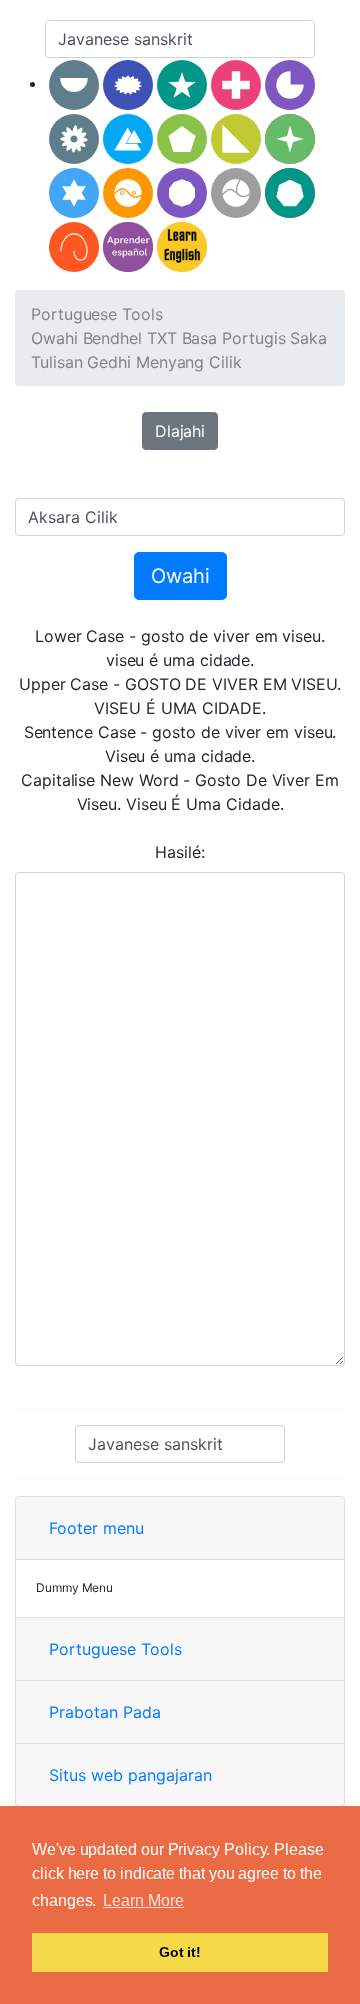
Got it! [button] (180, 1952)
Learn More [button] (143, 1900)
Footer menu (96, 1528)
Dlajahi (180, 431)
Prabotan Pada (105, 1712)
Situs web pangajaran (130, 1775)
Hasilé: (179, 852)
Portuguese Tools (97, 314)
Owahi (180, 576)
